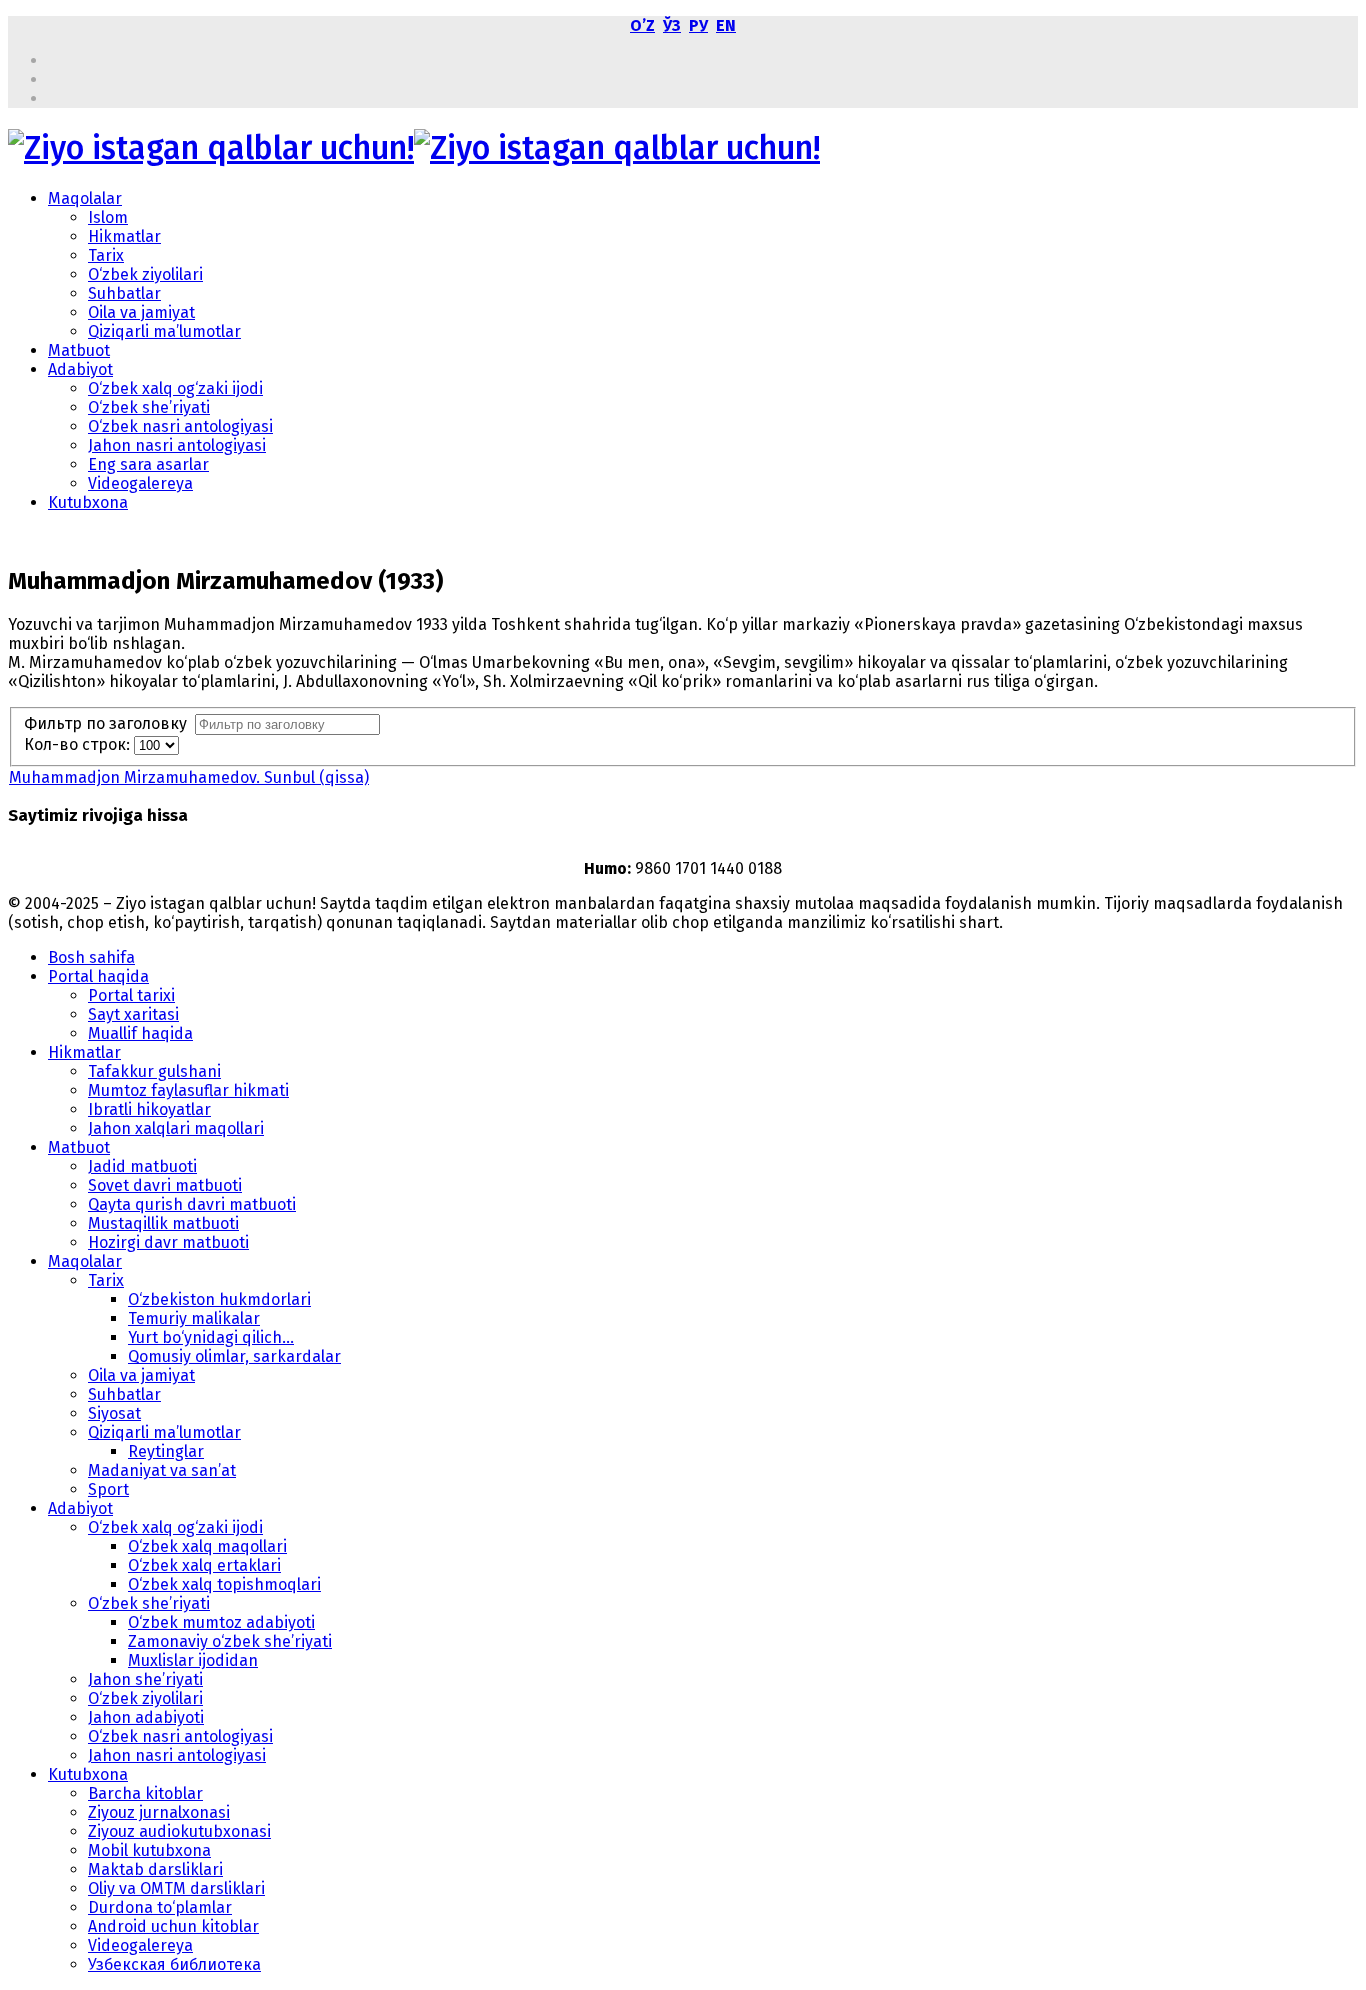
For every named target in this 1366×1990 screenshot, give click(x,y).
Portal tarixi (131, 995)
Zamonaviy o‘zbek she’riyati (230, 1641)
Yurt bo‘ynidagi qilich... (211, 1337)
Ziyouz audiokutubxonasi (179, 1831)
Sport (108, 1489)
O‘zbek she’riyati (149, 407)
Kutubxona (88, 502)
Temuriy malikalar (194, 1318)
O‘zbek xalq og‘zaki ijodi (175, 388)
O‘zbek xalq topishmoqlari (224, 1584)
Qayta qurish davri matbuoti (192, 1204)
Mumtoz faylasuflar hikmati (188, 1090)
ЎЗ (672, 25)
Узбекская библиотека (174, 1964)
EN (726, 25)
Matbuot (79, 350)
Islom (108, 217)
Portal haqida (98, 976)
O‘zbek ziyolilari (145, 274)
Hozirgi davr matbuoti (168, 1242)
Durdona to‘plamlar (160, 1907)
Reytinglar (166, 1451)
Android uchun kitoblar (173, 1926)
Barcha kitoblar (145, 1793)
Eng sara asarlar (148, 464)
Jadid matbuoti (142, 1166)
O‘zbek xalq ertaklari (204, 1565)
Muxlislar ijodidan (193, 1660)
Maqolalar (85, 198)
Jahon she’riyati (145, 1679)
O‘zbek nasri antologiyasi (180, 426)
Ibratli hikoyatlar (149, 1109)
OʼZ (642, 25)
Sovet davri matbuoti (165, 1185)
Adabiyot (80, 369)
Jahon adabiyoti (146, 1717)
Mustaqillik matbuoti (163, 1223)
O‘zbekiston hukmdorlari (219, 1299)
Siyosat (114, 1413)
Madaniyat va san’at (162, 1470)
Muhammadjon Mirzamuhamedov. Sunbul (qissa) (189, 777)
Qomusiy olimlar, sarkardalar (234, 1356)
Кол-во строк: (79, 744)
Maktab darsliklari (155, 1869)
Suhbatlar (124, 293)
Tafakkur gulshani (154, 1071)
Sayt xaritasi (133, 1014)
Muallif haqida (140, 1033)
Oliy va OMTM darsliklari (176, 1888)
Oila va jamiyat (141, 312)
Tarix (106, 255)
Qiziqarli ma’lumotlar (164, 331)
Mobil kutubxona (149, 1850)
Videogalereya (140, 483)
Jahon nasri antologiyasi (177, 445)
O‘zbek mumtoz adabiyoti (221, 1622)
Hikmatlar (124, 236)
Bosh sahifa (91, 957)
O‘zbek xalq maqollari (207, 1546)
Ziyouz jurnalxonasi (159, 1812)
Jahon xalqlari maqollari (176, 1128)
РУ (698, 25)
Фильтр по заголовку (109, 723)
